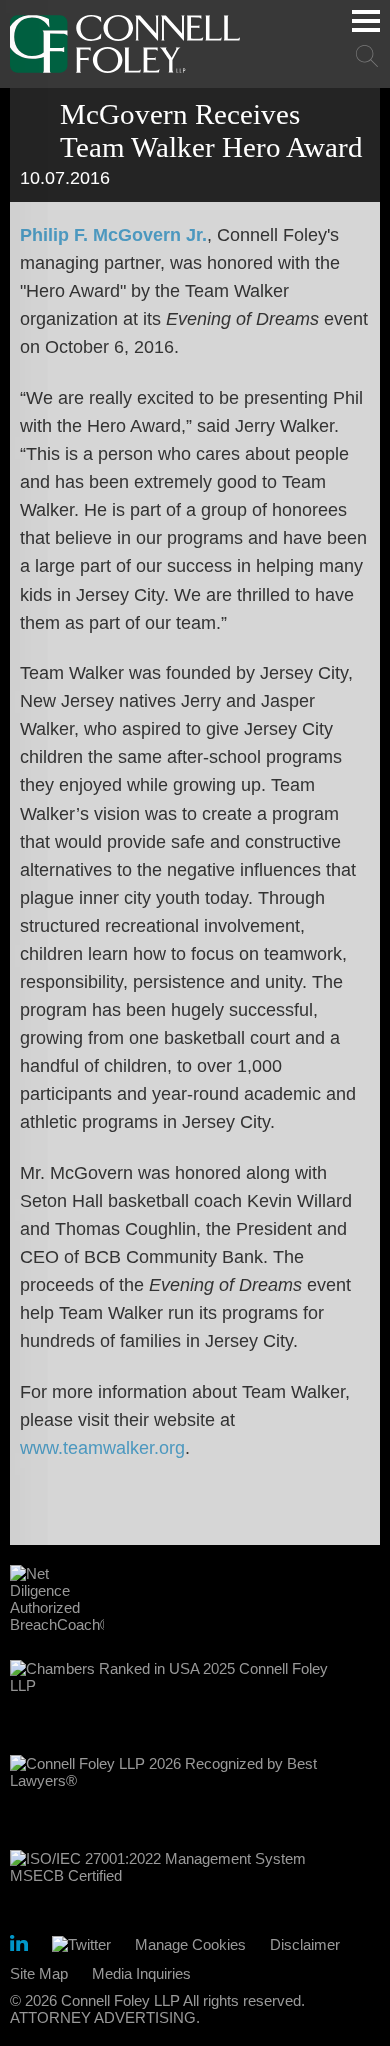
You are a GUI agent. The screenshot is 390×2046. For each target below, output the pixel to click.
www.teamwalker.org (102, 1448)
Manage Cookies (190, 1944)
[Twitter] (81, 1944)
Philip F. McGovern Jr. (113, 235)
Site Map (39, 1973)
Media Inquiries (141, 1973)
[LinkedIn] (19, 1946)
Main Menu (366, 21)
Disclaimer (305, 1944)
